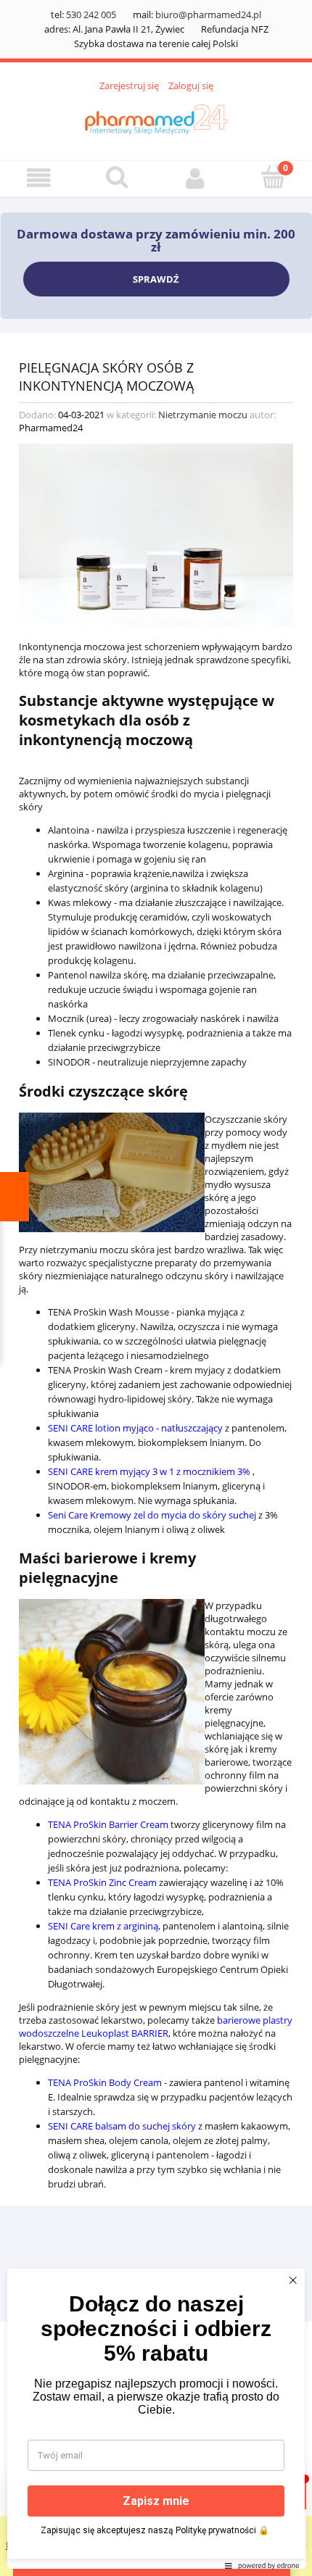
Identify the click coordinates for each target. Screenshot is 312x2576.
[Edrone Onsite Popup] (156, 1288)
